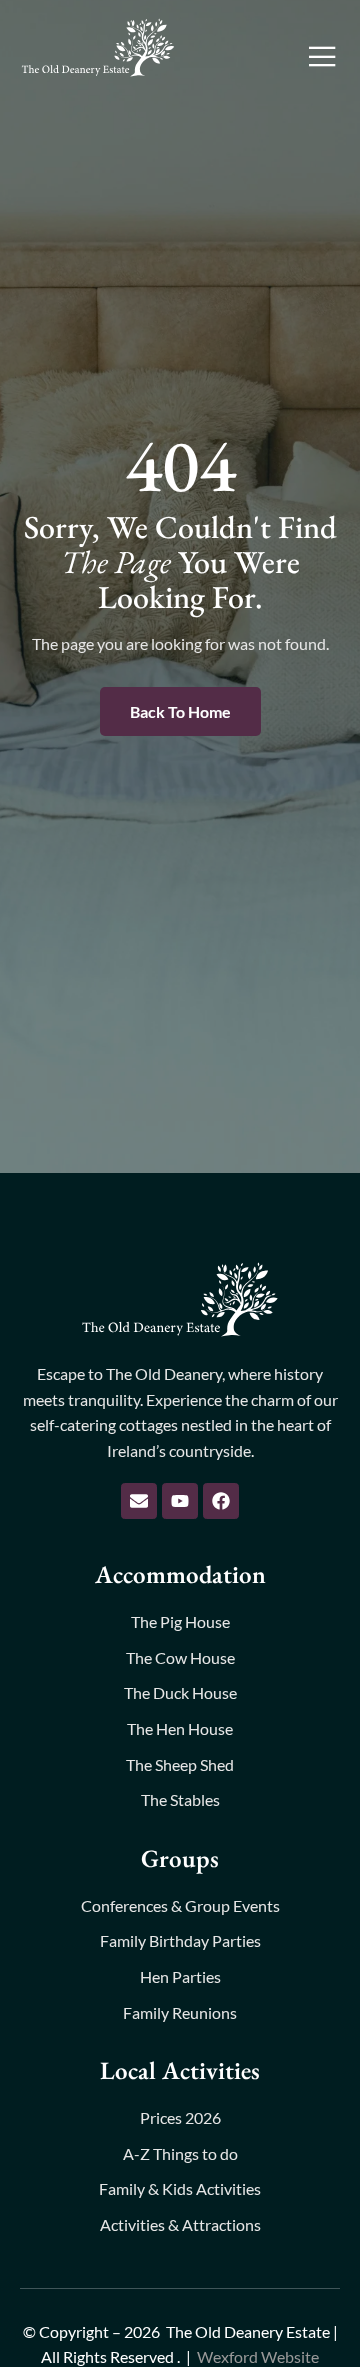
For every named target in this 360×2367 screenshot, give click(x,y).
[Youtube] (180, 1501)
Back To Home (180, 711)
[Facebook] (221, 1501)
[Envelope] (139, 1501)
